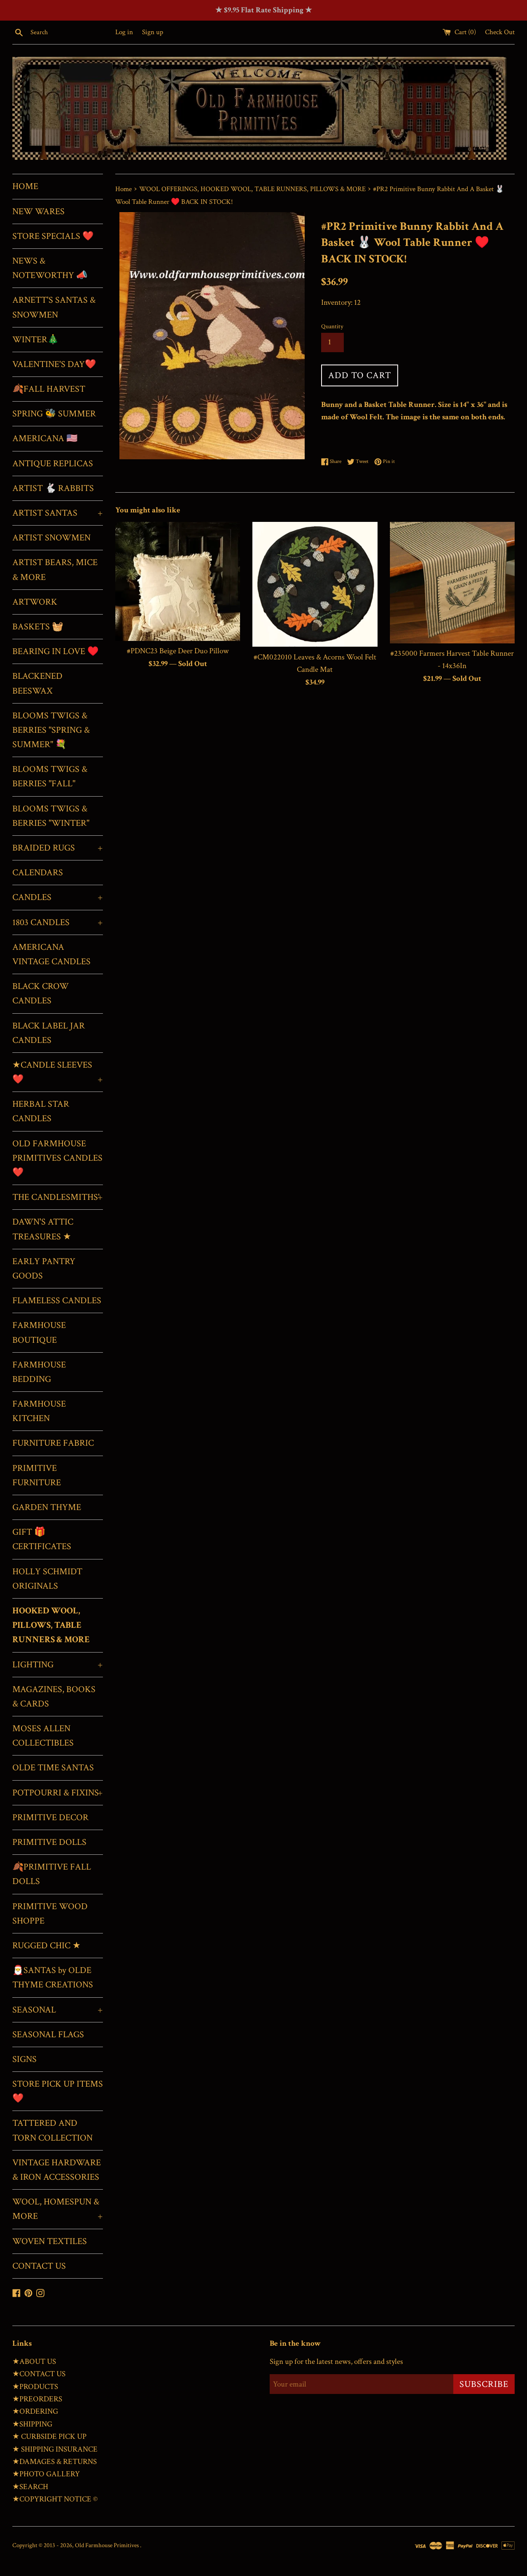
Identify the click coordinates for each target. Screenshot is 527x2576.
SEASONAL (58, 2010)
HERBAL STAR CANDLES (41, 1111)
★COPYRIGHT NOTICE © (55, 2499)
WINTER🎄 (35, 340)
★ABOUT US (34, 2362)
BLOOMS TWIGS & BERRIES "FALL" (50, 776)
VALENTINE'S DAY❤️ (54, 364)
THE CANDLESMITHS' (58, 1197)
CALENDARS (38, 873)
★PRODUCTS (35, 2387)
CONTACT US (39, 2266)
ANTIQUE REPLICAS (53, 464)
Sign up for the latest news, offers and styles (336, 2362)
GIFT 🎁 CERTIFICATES (42, 1539)
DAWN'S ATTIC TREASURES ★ (43, 1229)
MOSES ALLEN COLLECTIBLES (43, 1736)
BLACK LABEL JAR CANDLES (49, 1033)
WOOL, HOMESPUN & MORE (58, 2209)
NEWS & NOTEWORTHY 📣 (50, 268)
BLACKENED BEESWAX (37, 683)
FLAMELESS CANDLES (57, 1301)
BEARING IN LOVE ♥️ (55, 651)
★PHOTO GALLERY (46, 2474)
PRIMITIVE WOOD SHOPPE (50, 1914)
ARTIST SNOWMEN (51, 538)
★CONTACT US (39, 2374)
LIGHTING (58, 1665)
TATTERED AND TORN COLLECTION (52, 2130)
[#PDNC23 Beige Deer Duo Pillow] (178, 581)
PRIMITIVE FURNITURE (37, 1475)
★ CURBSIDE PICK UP (49, 2437)
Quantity (332, 326)
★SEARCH (30, 2487)
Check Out (500, 32)
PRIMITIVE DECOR (50, 1817)
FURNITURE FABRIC (53, 1443)
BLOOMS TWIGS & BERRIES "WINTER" (51, 816)
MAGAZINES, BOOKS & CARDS (54, 1697)
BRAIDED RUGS (58, 848)
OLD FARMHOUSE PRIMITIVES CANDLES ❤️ (57, 1158)
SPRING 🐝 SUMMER (54, 414)
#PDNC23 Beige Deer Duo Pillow (178, 651)
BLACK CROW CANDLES (41, 993)
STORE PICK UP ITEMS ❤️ (58, 2091)
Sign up (153, 32)
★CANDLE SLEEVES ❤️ (58, 1072)
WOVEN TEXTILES (50, 2241)
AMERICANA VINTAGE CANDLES (51, 954)
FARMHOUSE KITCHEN (39, 1411)
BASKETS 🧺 (38, 627)
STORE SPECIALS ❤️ (53, 236)
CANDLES (58, 897)
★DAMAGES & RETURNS (55, 2462)
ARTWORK (35, 602)
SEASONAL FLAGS (48, 2035)
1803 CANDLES (58, 922)
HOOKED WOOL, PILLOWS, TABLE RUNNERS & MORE (51, 1625)
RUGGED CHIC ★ (47, 1946)
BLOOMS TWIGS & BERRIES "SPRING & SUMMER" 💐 (51, 730)
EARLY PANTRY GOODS (44, 1269)
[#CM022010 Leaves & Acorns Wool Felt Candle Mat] (315, 584)
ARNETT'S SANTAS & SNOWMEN (54, 307)
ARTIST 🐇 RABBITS (53, 488)
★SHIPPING (32, 2424)
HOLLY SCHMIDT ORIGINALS (47, 1579)
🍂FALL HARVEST (49, 389)
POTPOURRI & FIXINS (58, 1793)
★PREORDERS (37, 2399)
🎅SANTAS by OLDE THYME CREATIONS (53, 1978)
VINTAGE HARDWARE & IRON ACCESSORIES (57, 2170)
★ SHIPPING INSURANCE (55, 2449)
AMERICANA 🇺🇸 (45, 438)
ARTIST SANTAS (58, 513)
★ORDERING (35, 2411)
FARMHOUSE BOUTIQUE (39, 1332)
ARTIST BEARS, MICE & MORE (55, 570)
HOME (25, 186)
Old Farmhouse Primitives (107, 2545)
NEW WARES (38, 212)
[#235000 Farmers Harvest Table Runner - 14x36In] (452, 583)
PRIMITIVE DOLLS (49, 1842)
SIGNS (24, 2059)
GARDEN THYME (47, 1507)
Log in (124, 32)
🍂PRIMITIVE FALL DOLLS (52, 1874)
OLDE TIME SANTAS (53, 1768)
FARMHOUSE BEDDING (39, 1372)
